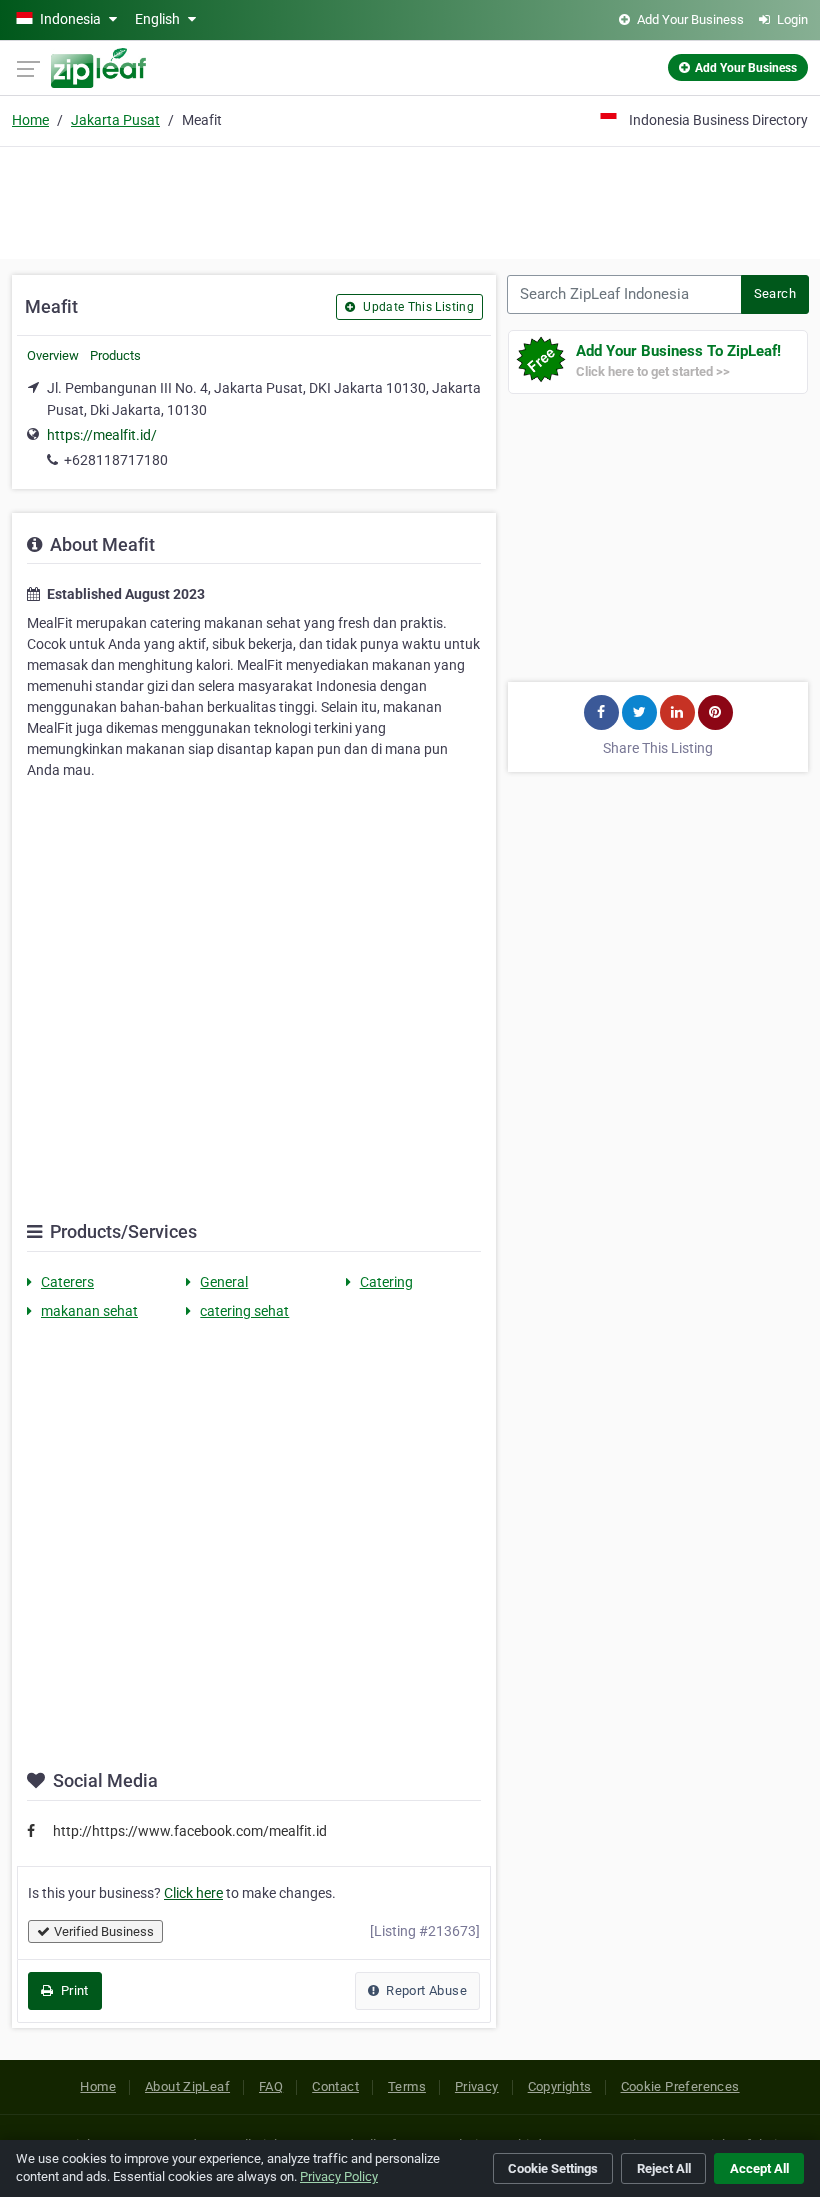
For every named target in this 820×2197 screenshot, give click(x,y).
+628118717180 (116, 460)
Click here (193, 1893)
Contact (335, 2086)
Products (115, 355)
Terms (407, 2086)
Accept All (759, 2168)
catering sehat (244, 1311)
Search (775, 293)
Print (72, 1990)
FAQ (271, 2086)
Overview (53, 355)
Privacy (477, 2086)
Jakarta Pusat (115, 120)
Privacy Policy (339, 2176)
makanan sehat (89, 1311)
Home (30, 120)
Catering (386, 1282)
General (224, 1282)
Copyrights (560, 2086)
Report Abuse (425, 1990)
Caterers (67, 1282)
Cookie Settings (553, 2168)
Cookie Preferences (680, 2086)
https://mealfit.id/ (102, 435)
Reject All (664, 2168)
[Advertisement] (410, 200)
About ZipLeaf (187, 2086)
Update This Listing (417, 307)
